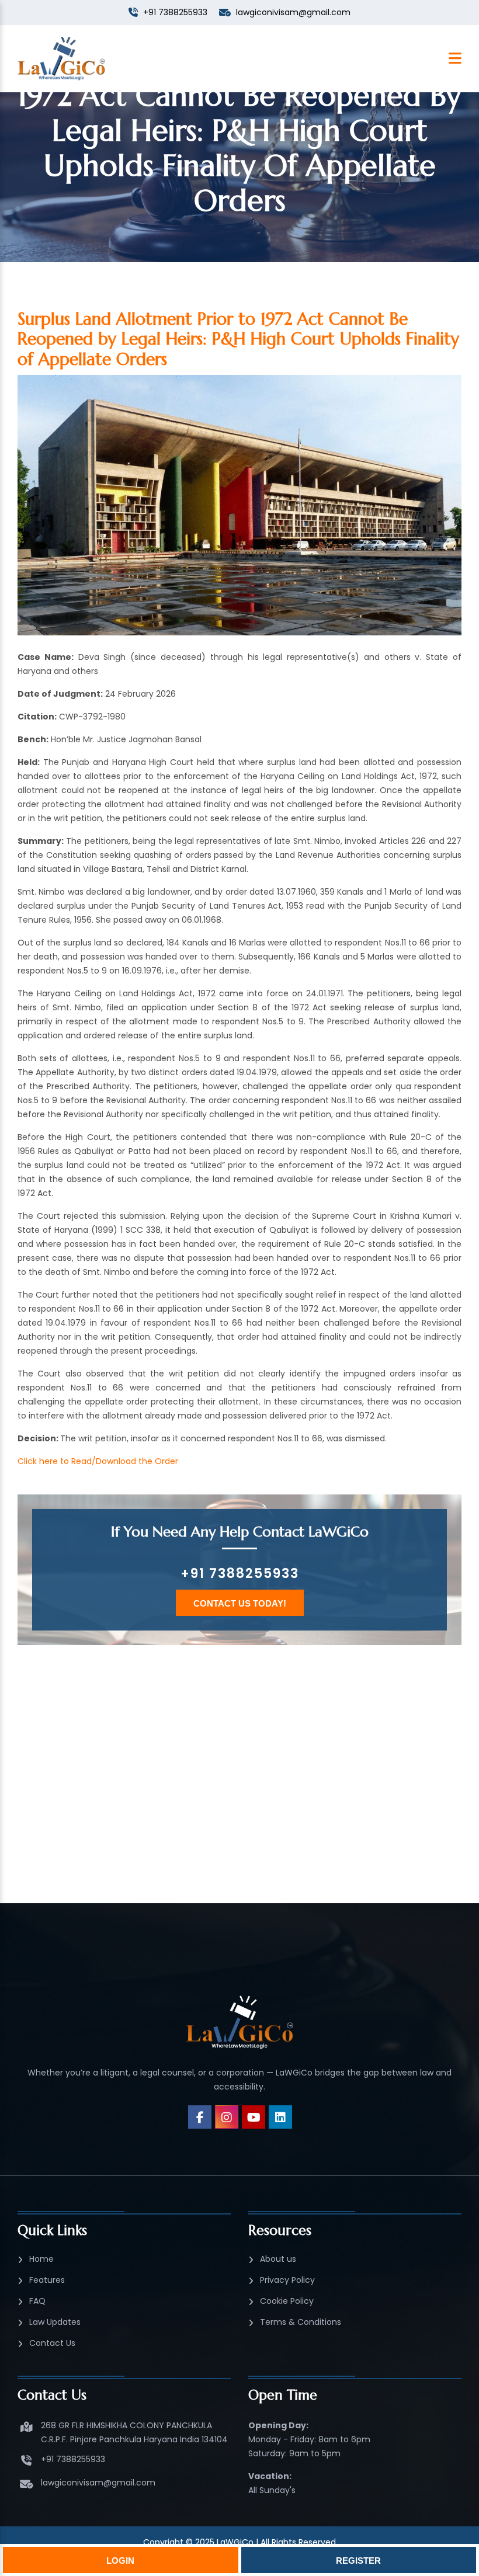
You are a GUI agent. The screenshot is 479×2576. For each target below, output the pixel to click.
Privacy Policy (287, 2280)
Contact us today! (240, 1603)
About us (278, 2259)
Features (47, 2280)
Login (120, 2561)
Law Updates (55, 2322)
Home (41, 2259)
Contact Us (52, 2343)
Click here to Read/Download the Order (98, 1461)
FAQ (37, 2301)
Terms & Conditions (301, 2322)
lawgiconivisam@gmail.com (98, 2483)
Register (358, 2561)
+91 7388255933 (240, 1574)
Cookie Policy (287, 2301)
